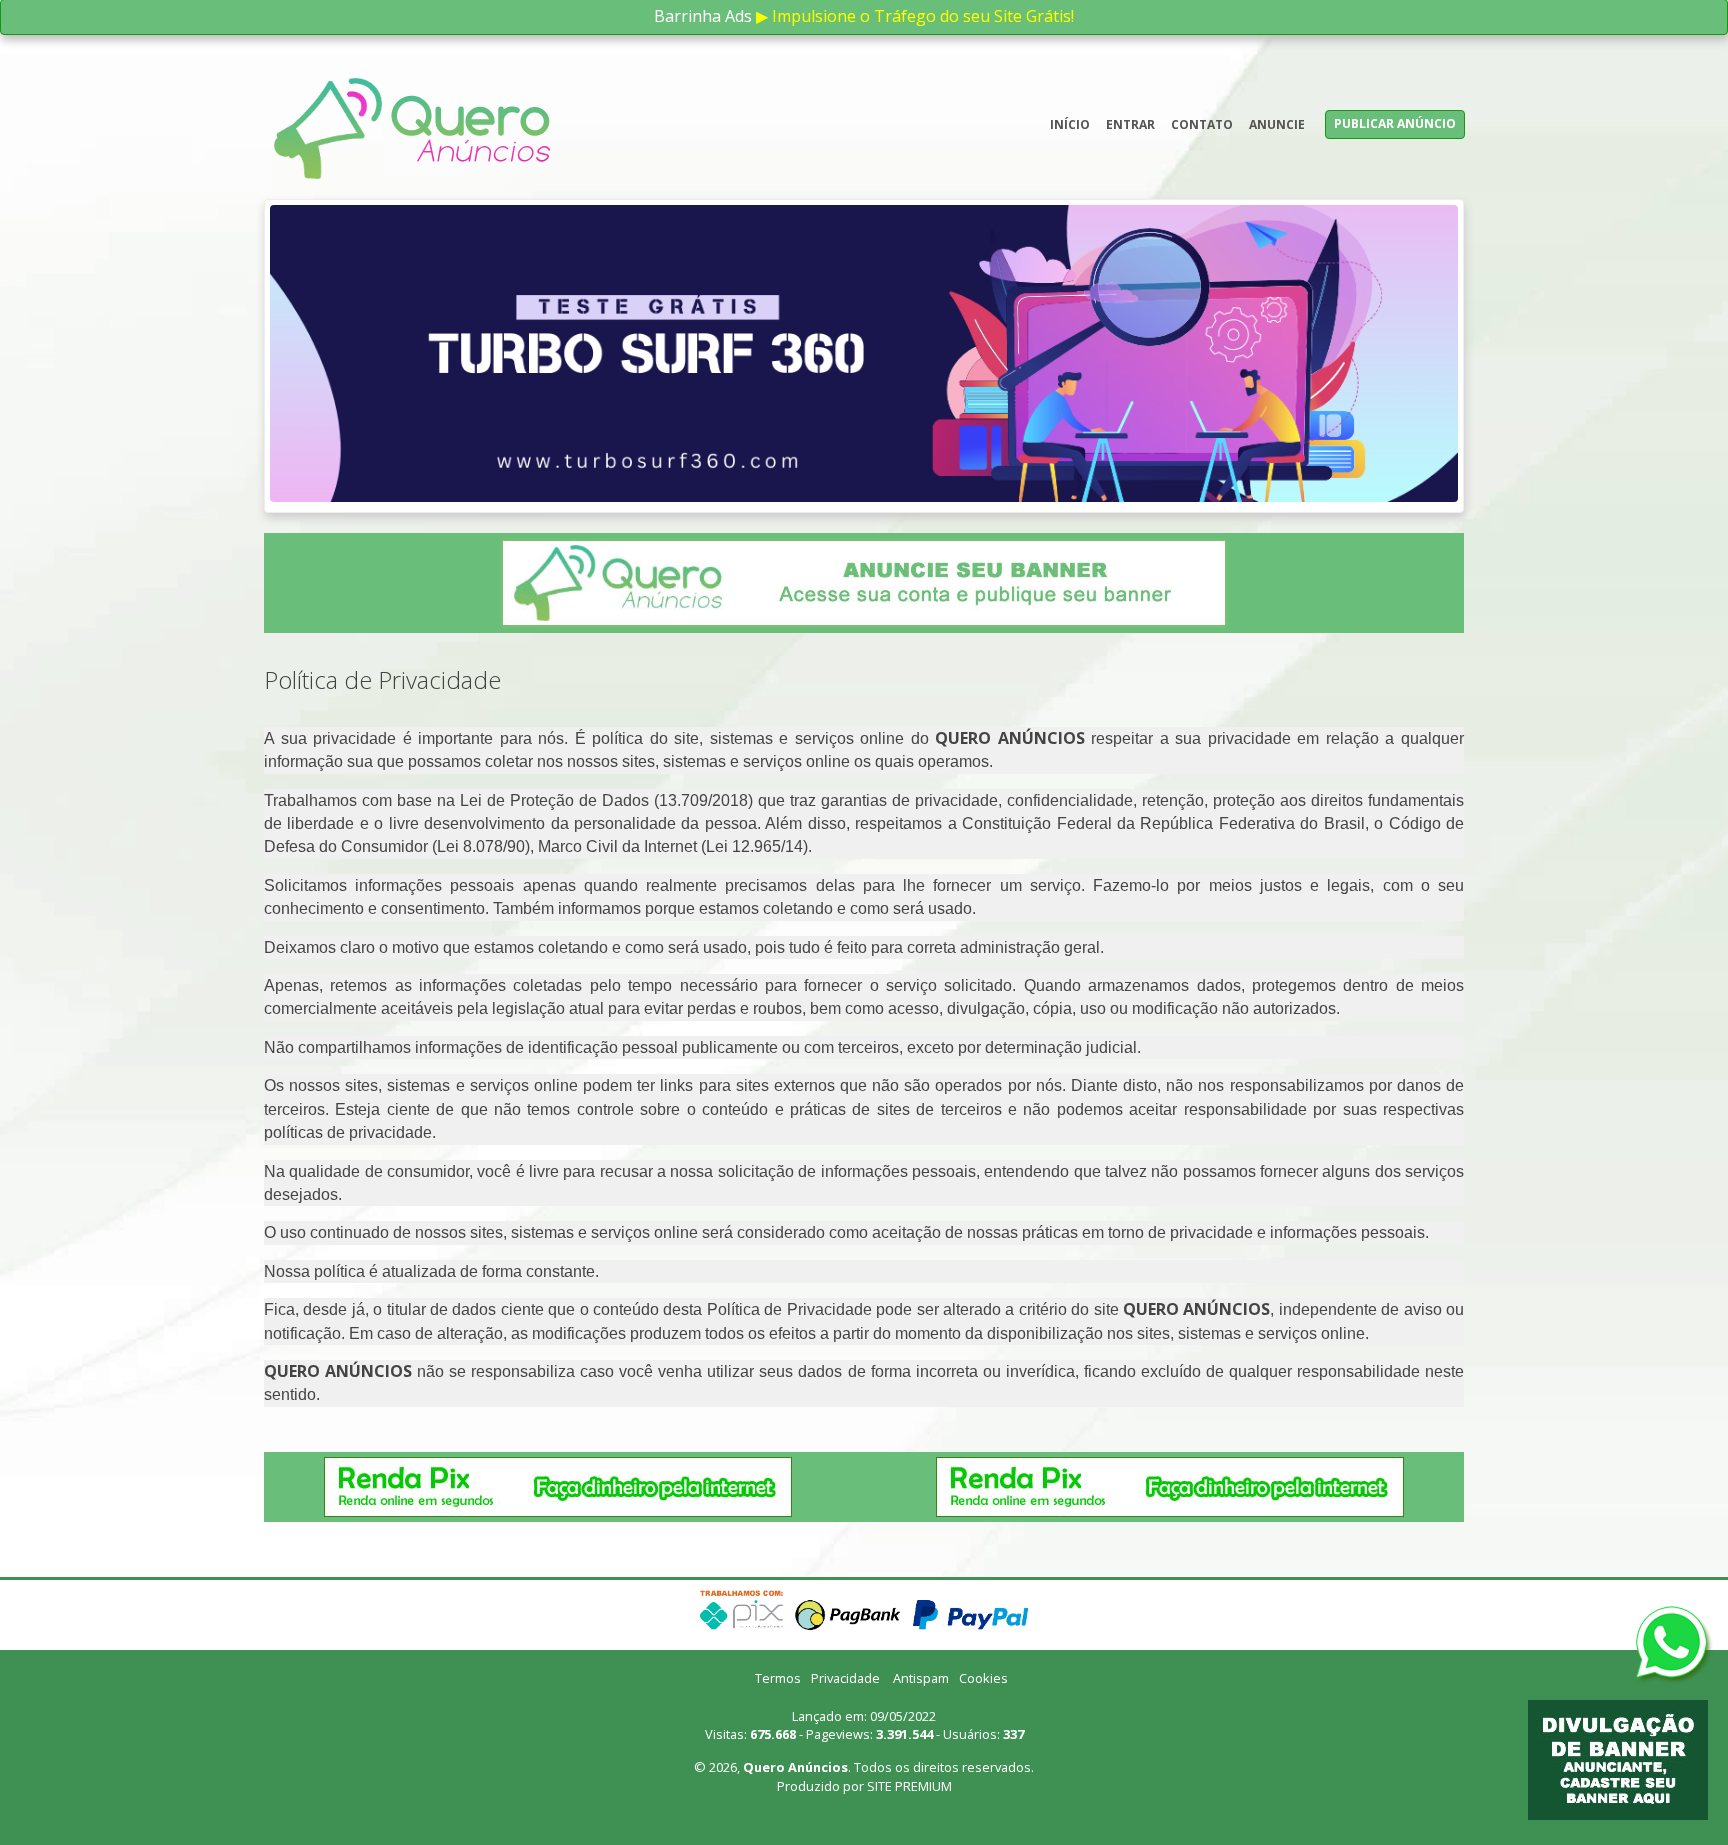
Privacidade (845, 1454)
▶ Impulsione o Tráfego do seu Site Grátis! (915, 16)
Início (1070, 124)
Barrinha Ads (703, 16)
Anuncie (1277, 124)
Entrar (1130, 124)
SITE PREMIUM (909, 1561)
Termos (778, 1454)
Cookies (983, 1454)
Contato (1202, 124)
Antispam (921, 1454)
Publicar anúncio (1395, 123)
